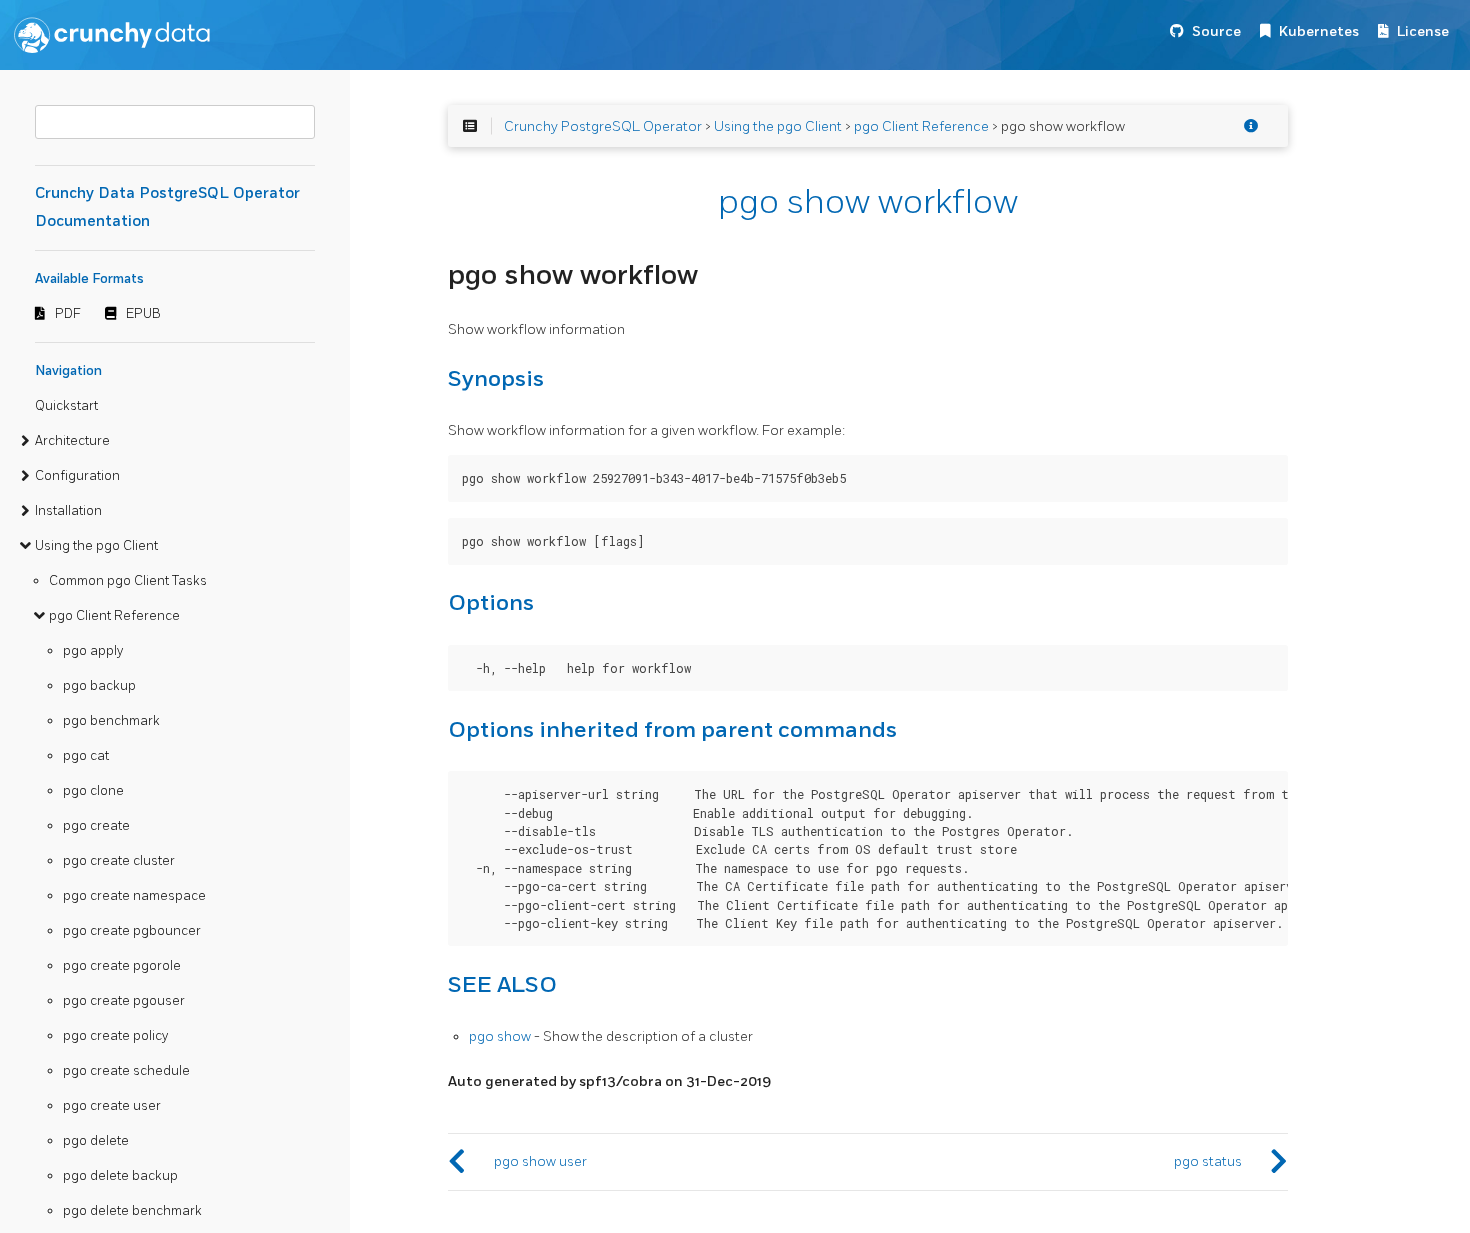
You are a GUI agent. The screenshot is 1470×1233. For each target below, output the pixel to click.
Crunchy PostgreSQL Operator (603, 126)
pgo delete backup (120, 1176)
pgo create (96, 826)
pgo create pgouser (124, 1001)
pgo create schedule (126, 1071)
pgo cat (86, 756)
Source (1216, 31)
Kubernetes (1319, 31)
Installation (68, 511)
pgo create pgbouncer (132, 931)
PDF (68, 314)
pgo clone (93, 791)
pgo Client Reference (114, 616)
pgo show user (540, 1161)
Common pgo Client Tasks (128, 581)
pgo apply (93, 651)
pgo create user (112, 1106)
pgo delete (96, 1141)
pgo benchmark (111, 721)
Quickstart (66, 406)
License (1423, 31)
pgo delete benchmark (132, 1211)
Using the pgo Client (96, 546)
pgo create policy (115, 1036)
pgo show (500, 1036)
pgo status (1208, 1161)
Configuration (77, 476)
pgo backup (99, 686)
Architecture (72, 441)
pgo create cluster (119, 861)
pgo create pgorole (122, 966)
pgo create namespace (134, 896)
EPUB (143, 314)
